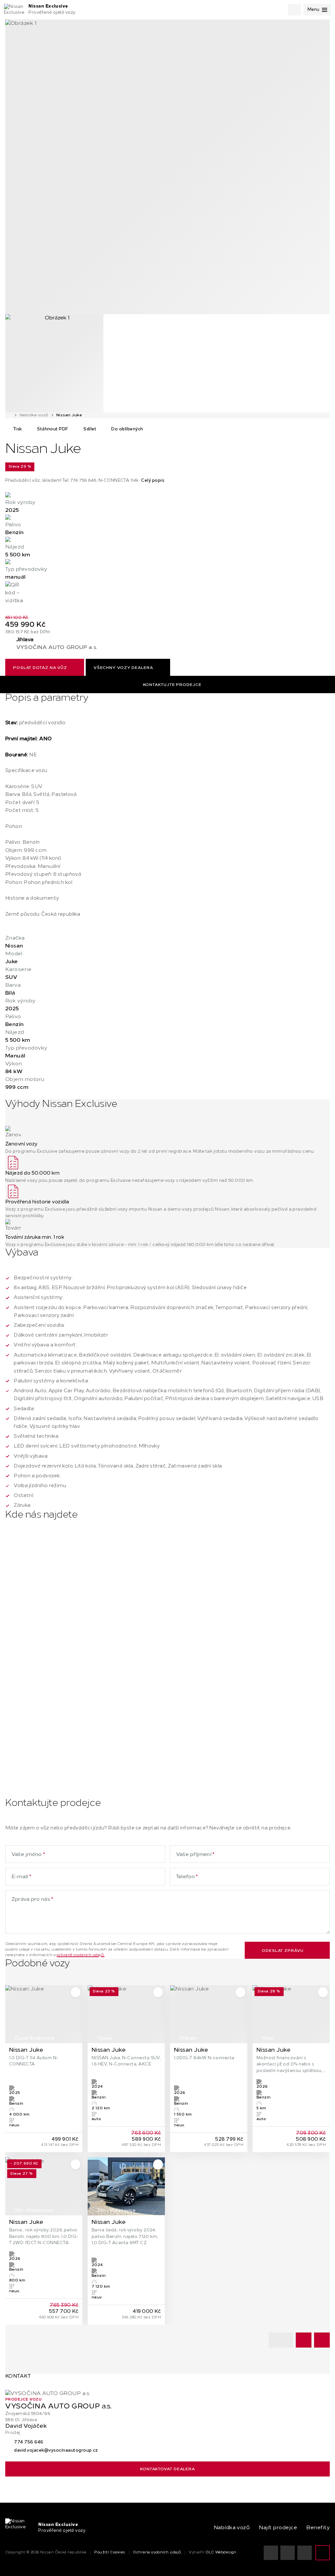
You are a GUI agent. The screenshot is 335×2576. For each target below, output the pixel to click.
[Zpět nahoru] (323, 2553)
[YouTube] (271, 2553)
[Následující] (322, 2340)
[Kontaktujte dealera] (167, 594)
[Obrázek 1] (167, 167)
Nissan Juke (69, 415)
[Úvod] (9, 415)
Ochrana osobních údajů (157, 2553)
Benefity (318, 2528)
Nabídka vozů (34, 415)
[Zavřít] (9, 2385)
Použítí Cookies (110, 2553)
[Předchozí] (304, 2340)
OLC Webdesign (221, 2553)
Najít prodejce (278, 2528)
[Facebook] (305, 2553)
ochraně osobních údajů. (80, 1955)
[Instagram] (288, 2553)
